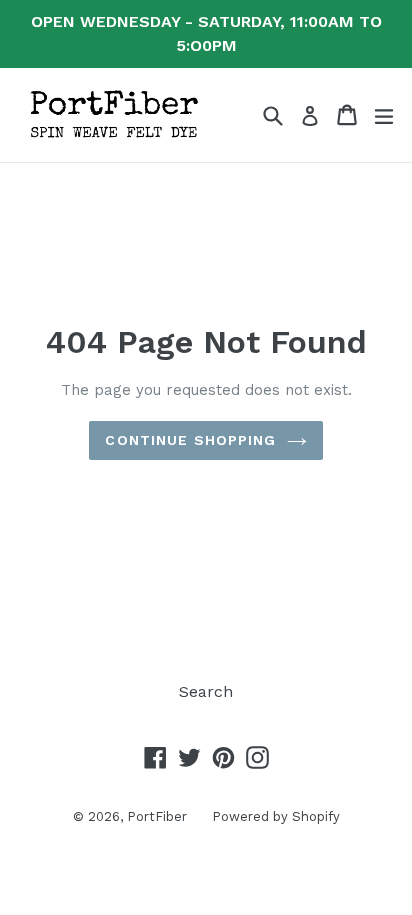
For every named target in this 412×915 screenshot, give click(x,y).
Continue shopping (190, 440)
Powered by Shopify (276, 816)
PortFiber (157, 816)
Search (206, 691)
